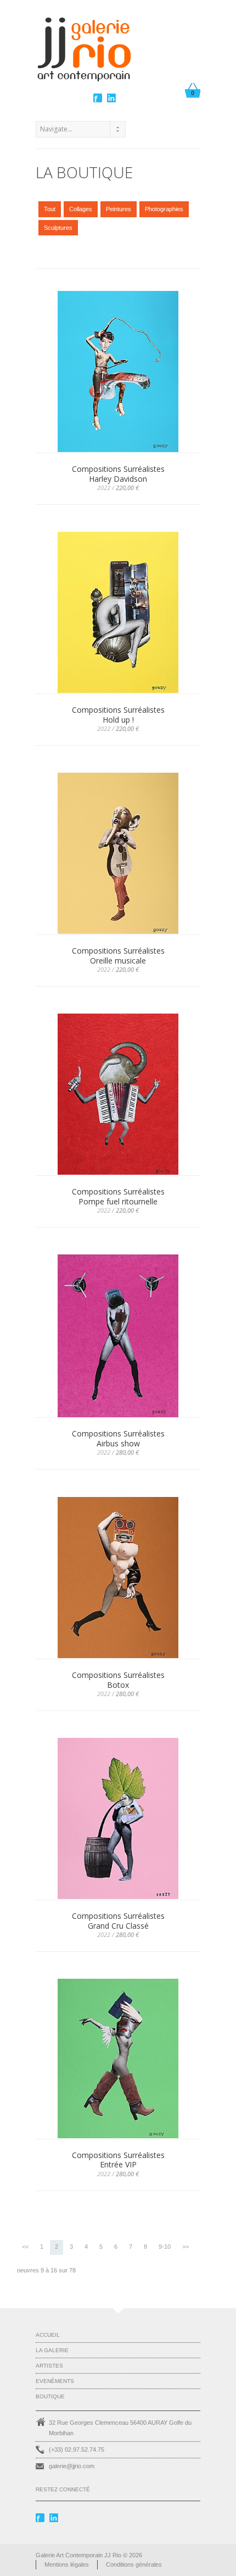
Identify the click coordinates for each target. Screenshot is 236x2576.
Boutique (50, 2396)
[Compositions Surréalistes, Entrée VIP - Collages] (118, 2059)
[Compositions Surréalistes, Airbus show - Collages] (118, 1336)
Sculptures (58, 228)
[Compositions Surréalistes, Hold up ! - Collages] (118, 613)
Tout (50, 209)
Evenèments (55, 2381)
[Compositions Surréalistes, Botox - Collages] (118, 1578)
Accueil (48, 2335)
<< (25, 2247)
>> (186, 2247)
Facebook (99, 98)
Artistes (49, 2366)
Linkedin (113, 98)
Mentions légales (67, 2564)
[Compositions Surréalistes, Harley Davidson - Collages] (118, 372)
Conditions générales (134, 2564)
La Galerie (52, 2350)
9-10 (165, 2247)
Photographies (164, 209)
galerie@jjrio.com (72, 2466)
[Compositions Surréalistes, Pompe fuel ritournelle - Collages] (118, 1095)
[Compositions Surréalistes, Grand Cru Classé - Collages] (118, 1819)
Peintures (119, 209)
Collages (81, 209)
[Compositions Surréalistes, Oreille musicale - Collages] (118, 854)
